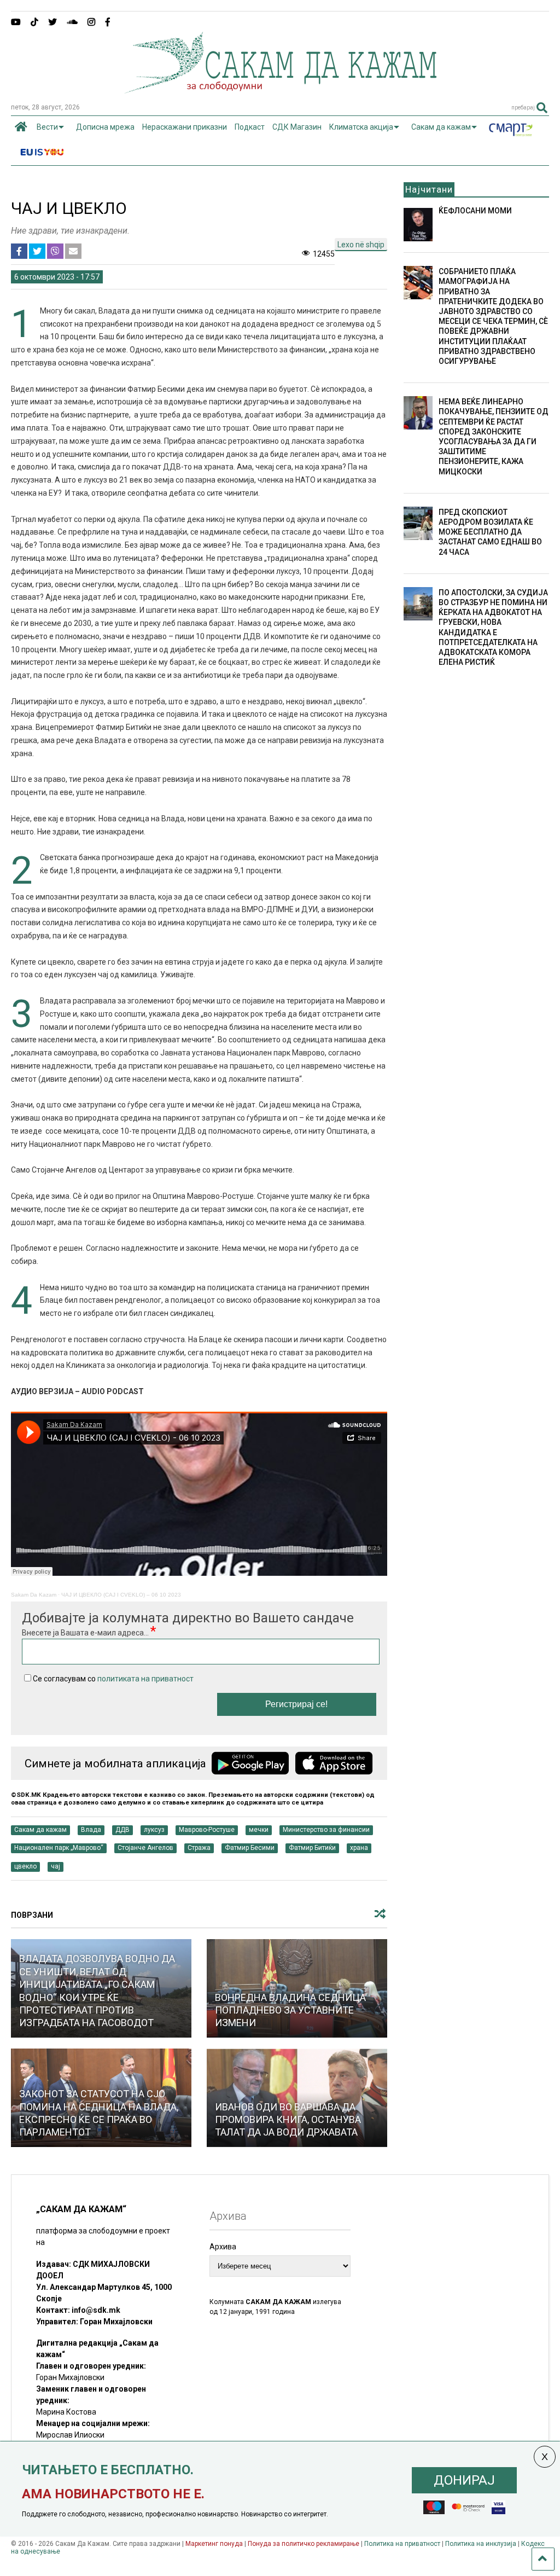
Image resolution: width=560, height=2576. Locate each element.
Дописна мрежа (105, 127)
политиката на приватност (145, 1679)
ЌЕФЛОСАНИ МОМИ (475, 211)
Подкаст (250, 127)
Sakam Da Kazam (34, 1595)
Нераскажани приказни (185, 127)
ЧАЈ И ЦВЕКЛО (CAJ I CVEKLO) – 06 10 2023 (121, 1595)
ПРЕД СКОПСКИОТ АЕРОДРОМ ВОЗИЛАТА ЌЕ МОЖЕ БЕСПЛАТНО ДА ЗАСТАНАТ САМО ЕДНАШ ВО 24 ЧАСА (490, 532)
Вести (47, 127)
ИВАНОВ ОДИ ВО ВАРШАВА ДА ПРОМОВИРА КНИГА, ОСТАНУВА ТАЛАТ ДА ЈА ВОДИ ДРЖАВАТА (288, 2120)
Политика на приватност (402, 2544)
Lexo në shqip (361, 245)
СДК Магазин (297, 127)
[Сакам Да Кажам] (280, 90)
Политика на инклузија (481, 2544)
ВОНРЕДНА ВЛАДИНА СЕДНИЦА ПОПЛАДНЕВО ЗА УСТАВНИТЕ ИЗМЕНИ (290, 2010)
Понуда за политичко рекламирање (304, 2544)
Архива (223, 2247)
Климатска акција (361, 127)
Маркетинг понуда (215, 2544)
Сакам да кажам (441, 127)
